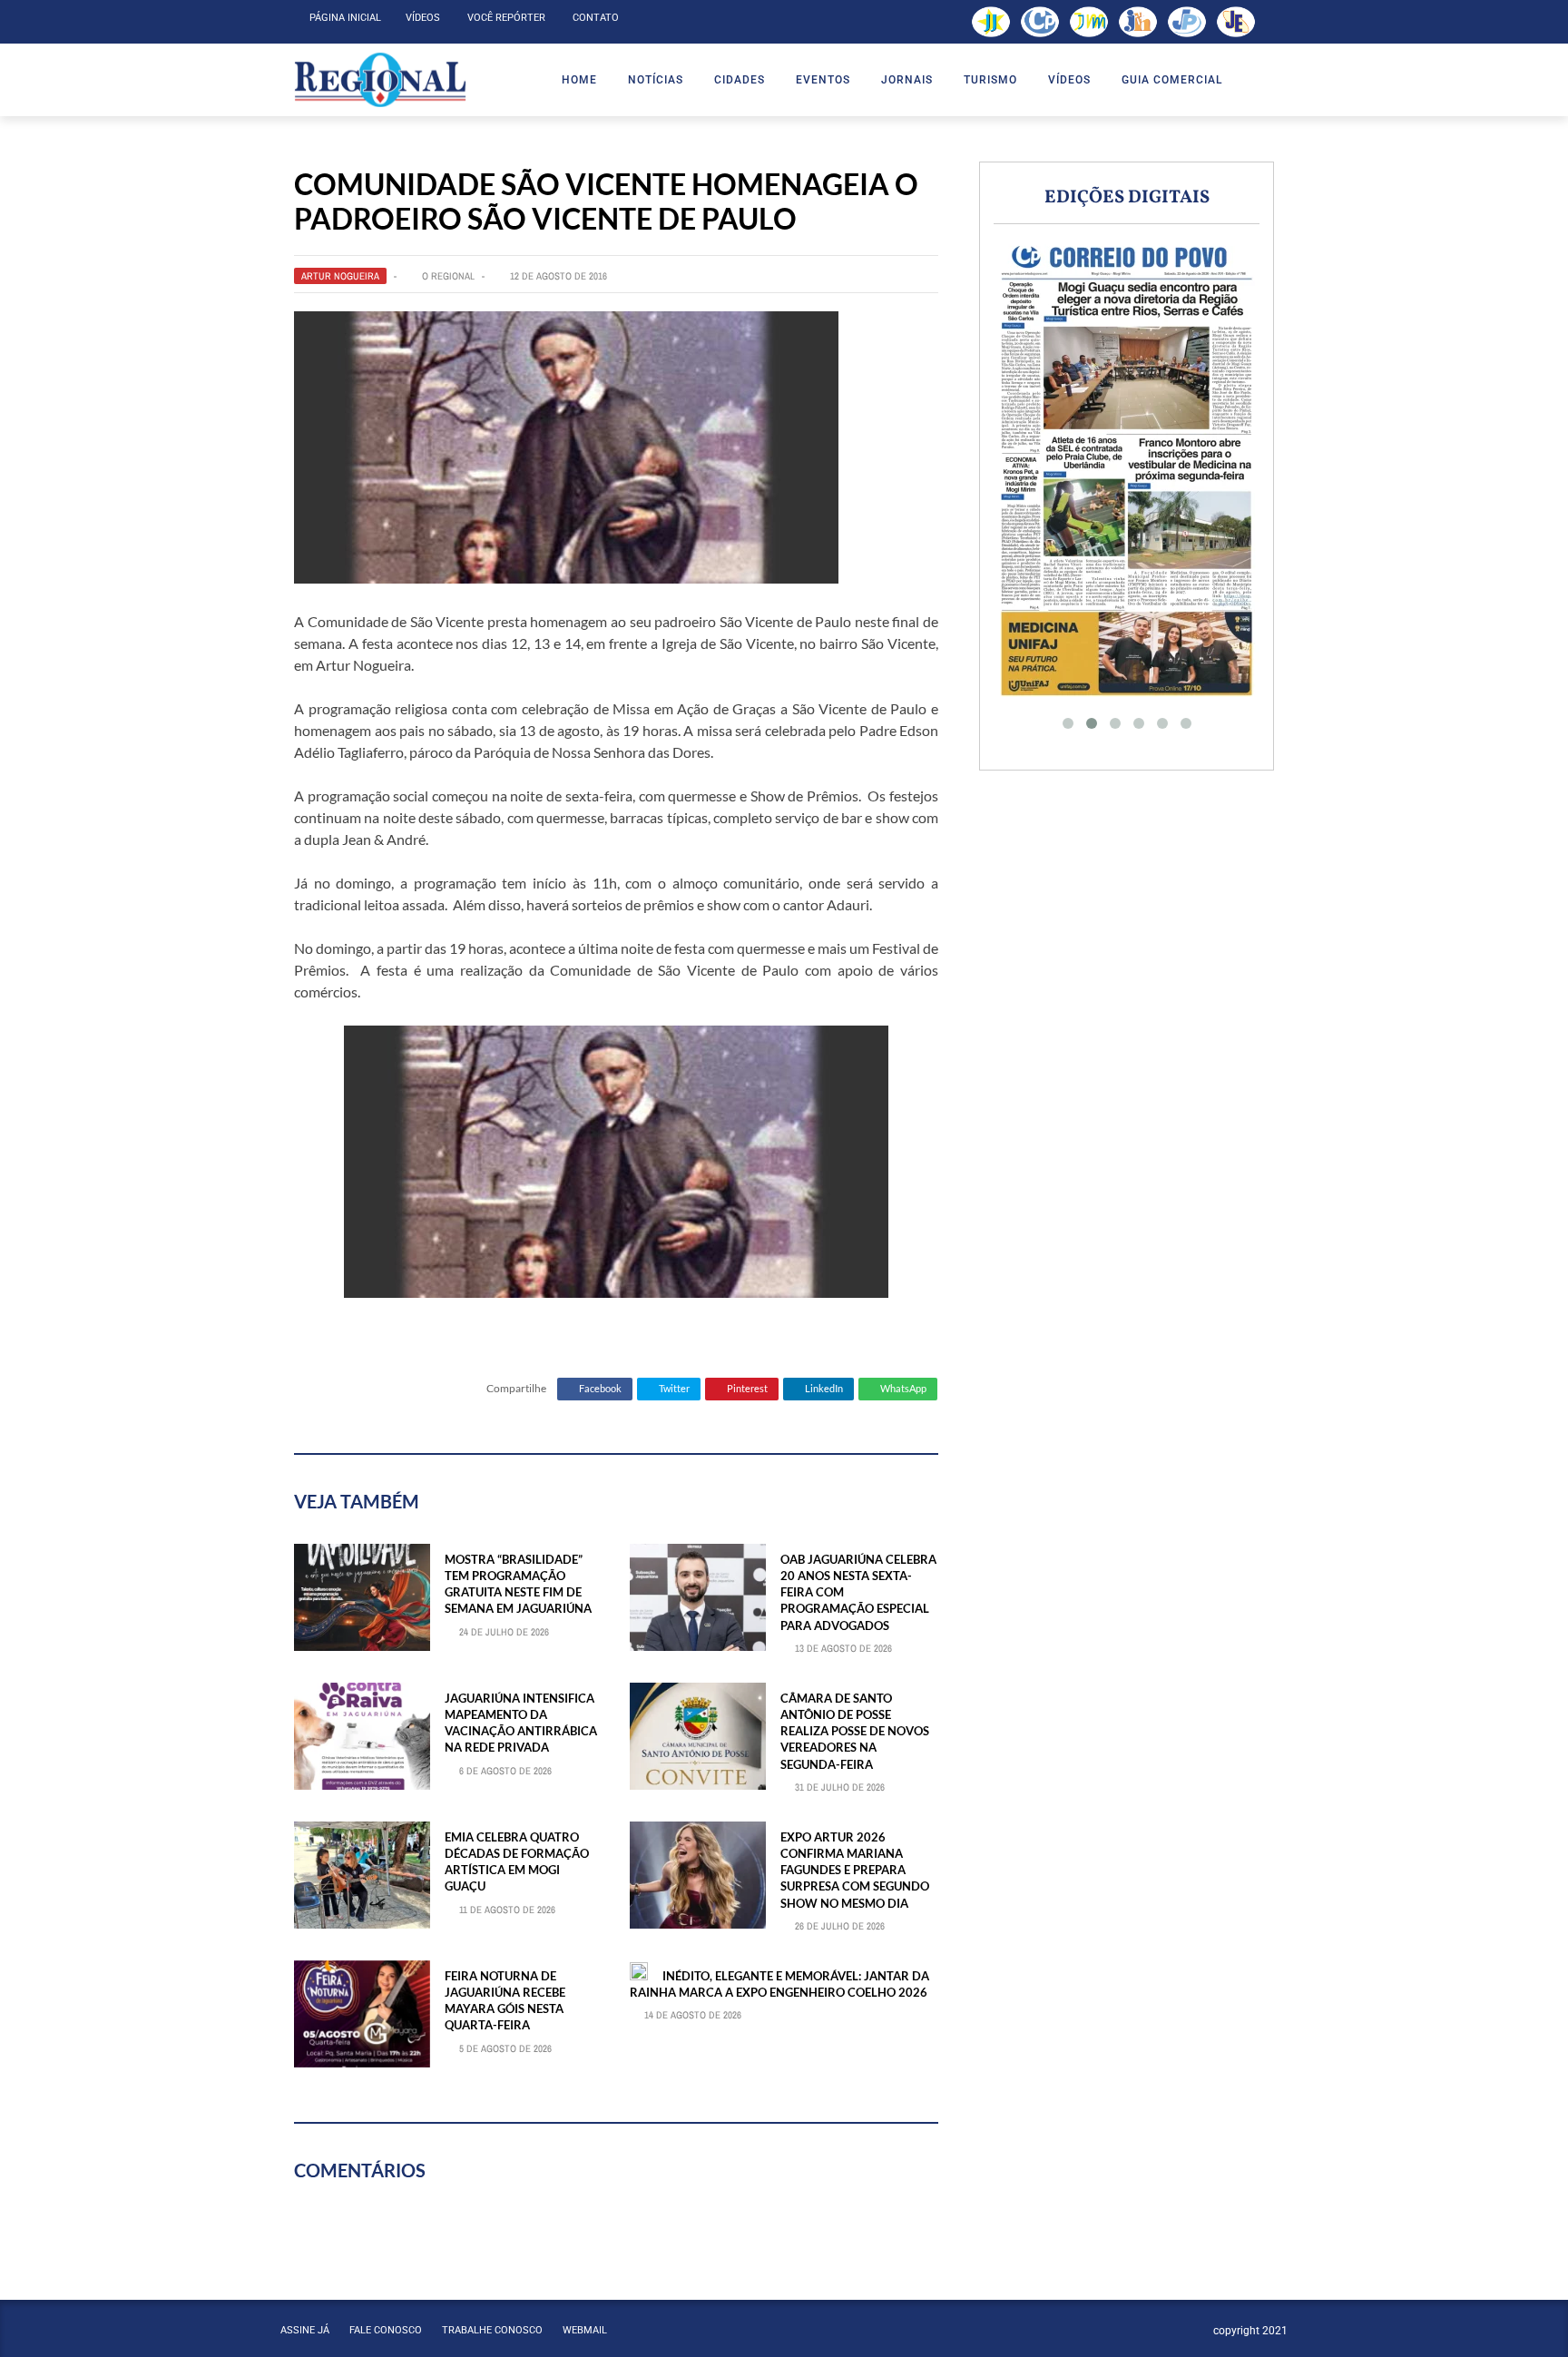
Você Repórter (506, 18)
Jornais (907, 80)
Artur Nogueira (340, 276)
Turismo (990, 80)
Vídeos (423, 18)
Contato (596, 18)
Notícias (656, 80)
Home (579, 80)
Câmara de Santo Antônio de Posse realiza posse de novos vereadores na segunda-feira (855, 1731)
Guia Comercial (1172, 80)
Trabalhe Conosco (492, 2330)
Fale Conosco (386, 2330)
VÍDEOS (1069, 80)
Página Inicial (345, 18)
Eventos (823, 80)
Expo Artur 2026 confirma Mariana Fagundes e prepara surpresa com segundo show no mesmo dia (855, 1870)
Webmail (585, 2330)
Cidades (740, 80)
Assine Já (305, 2330)
